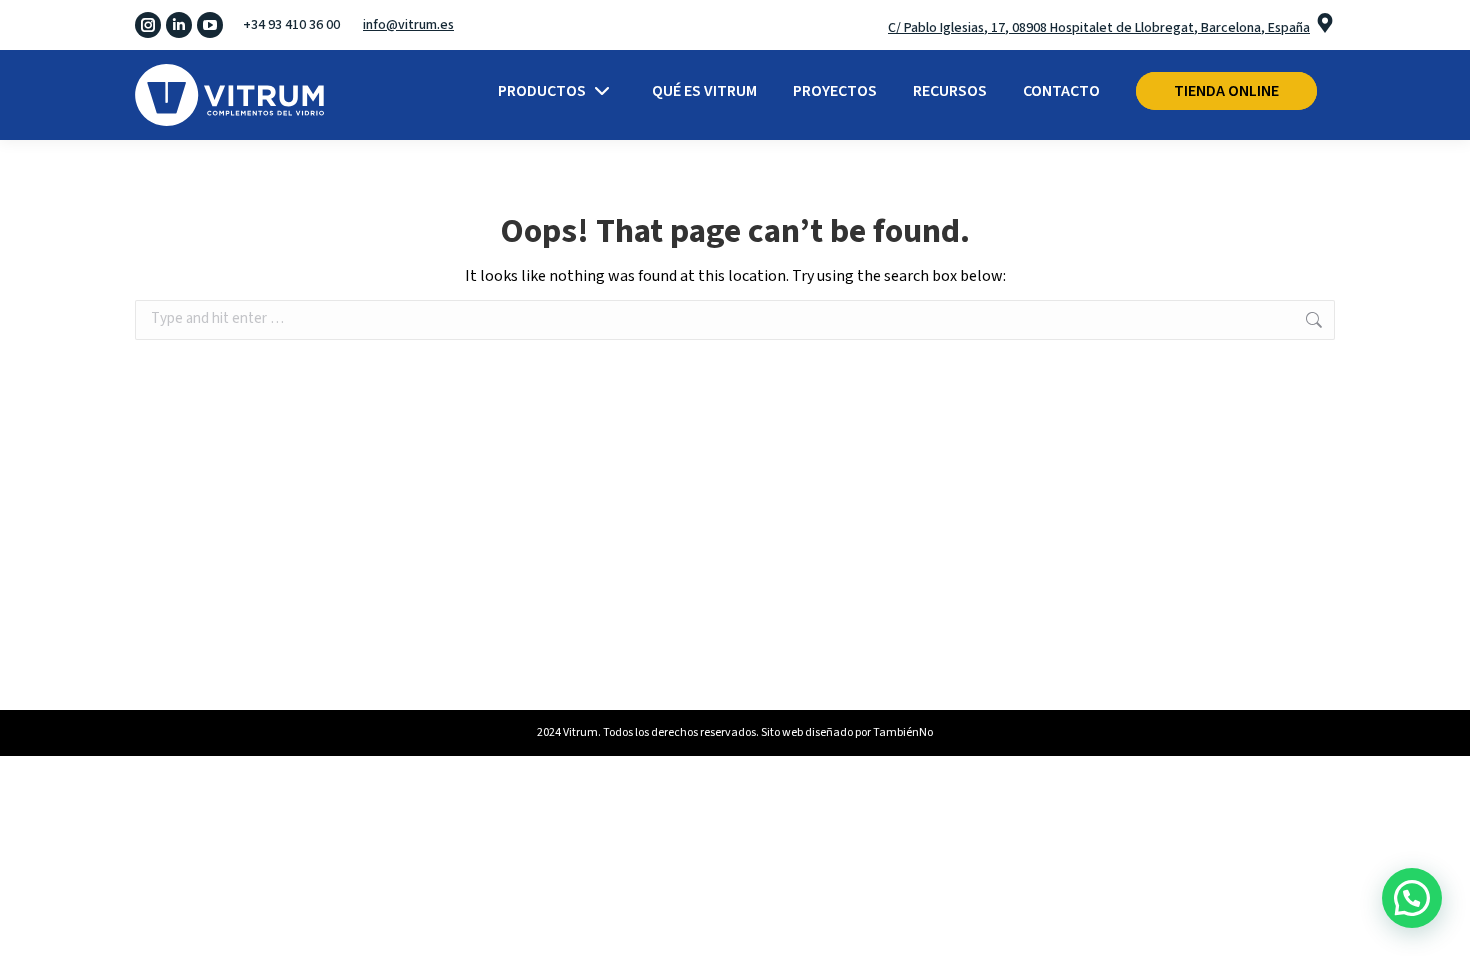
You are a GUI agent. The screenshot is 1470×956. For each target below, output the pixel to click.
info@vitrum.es (408, 25)
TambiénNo (903, 732)
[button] (1412, 898)
